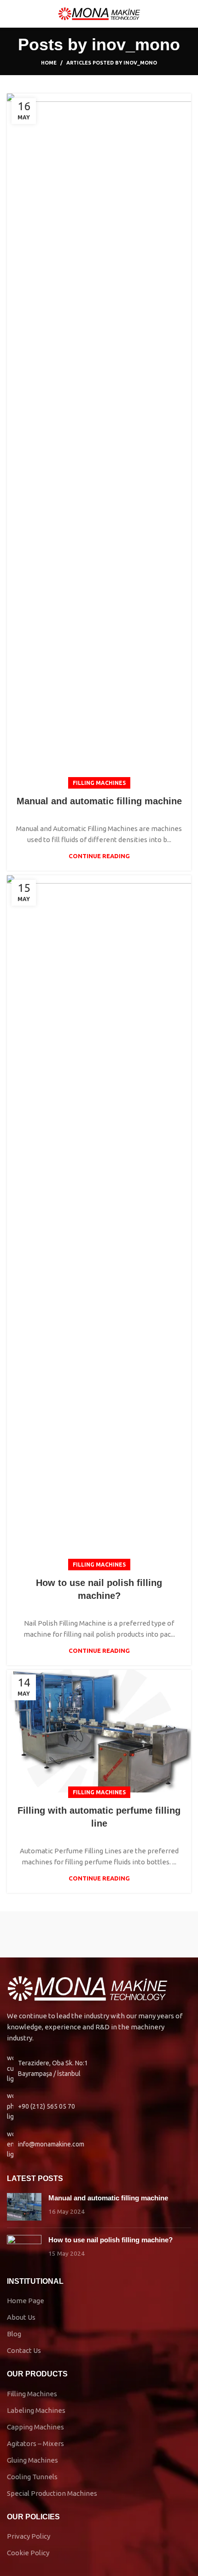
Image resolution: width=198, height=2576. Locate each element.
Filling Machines (99, 783)
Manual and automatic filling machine (99, 801)
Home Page (26, 2301)
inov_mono (136, 44)
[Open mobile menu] (11, 14)
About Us (21, 2317)
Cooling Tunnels (32, 2477)
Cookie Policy (28, 2553)
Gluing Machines (32, 2460)
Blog (14, 2334)
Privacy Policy (29, 2536)
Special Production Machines (52, 2493)
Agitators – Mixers (35, 2443)
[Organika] (145, 1934)
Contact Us (24, 2350)
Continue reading (99, 856)
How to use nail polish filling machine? (111, 2240)
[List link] (99, 2106)
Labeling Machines (36, 2410)
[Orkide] (53, 1934)
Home (49, 63)
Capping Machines (35, 2427)
